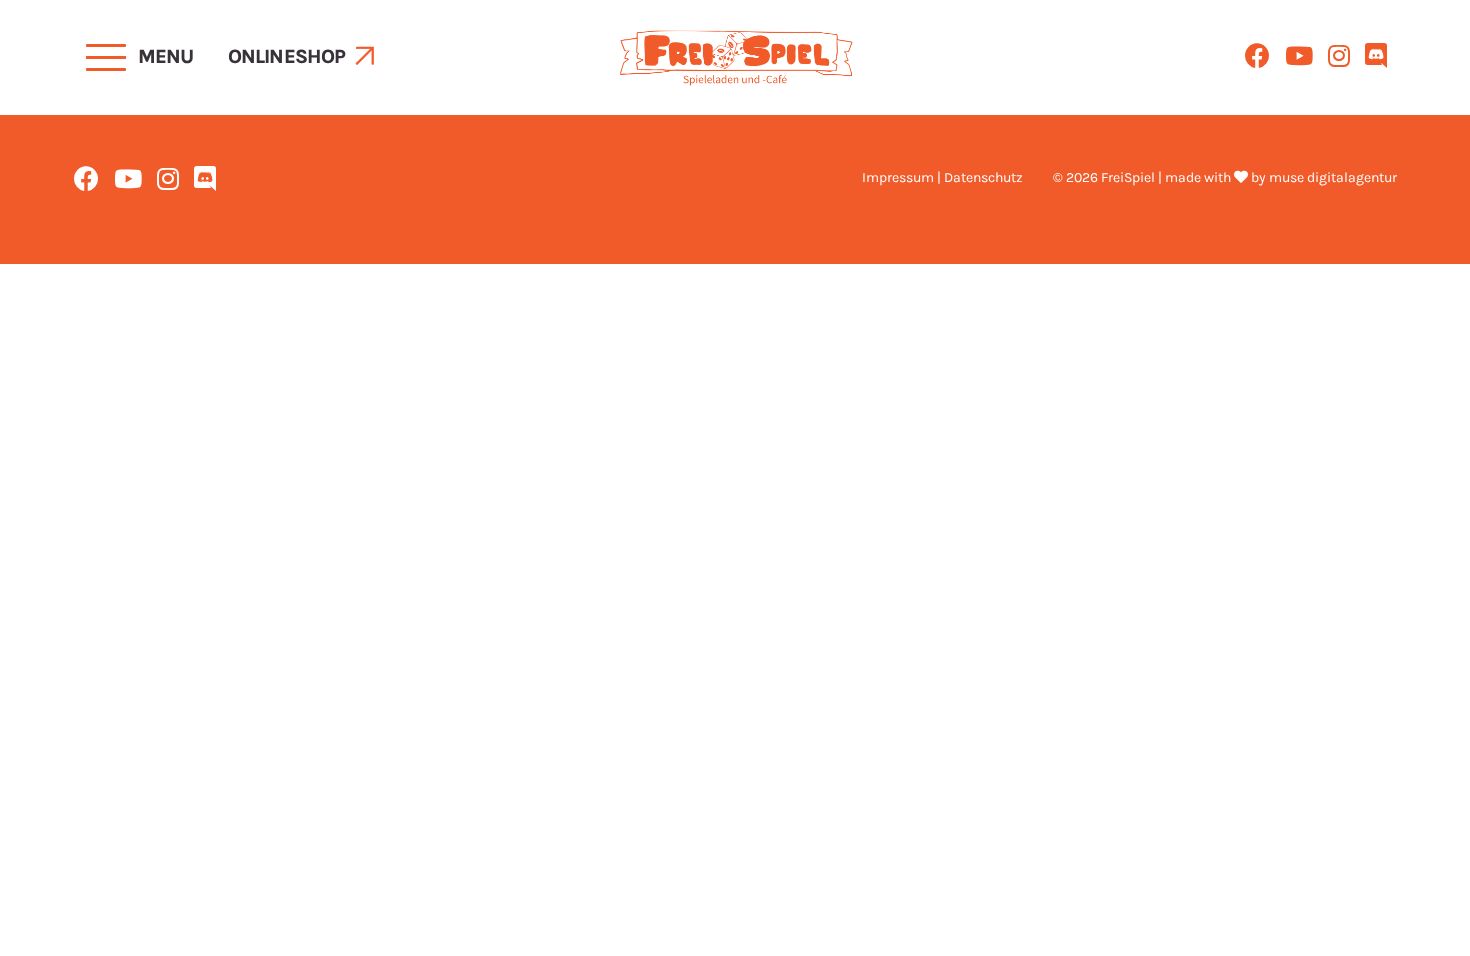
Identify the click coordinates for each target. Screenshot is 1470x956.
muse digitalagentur (1333, 177)
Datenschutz (983, 177)
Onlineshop (287, 56)
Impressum (898, 177)
